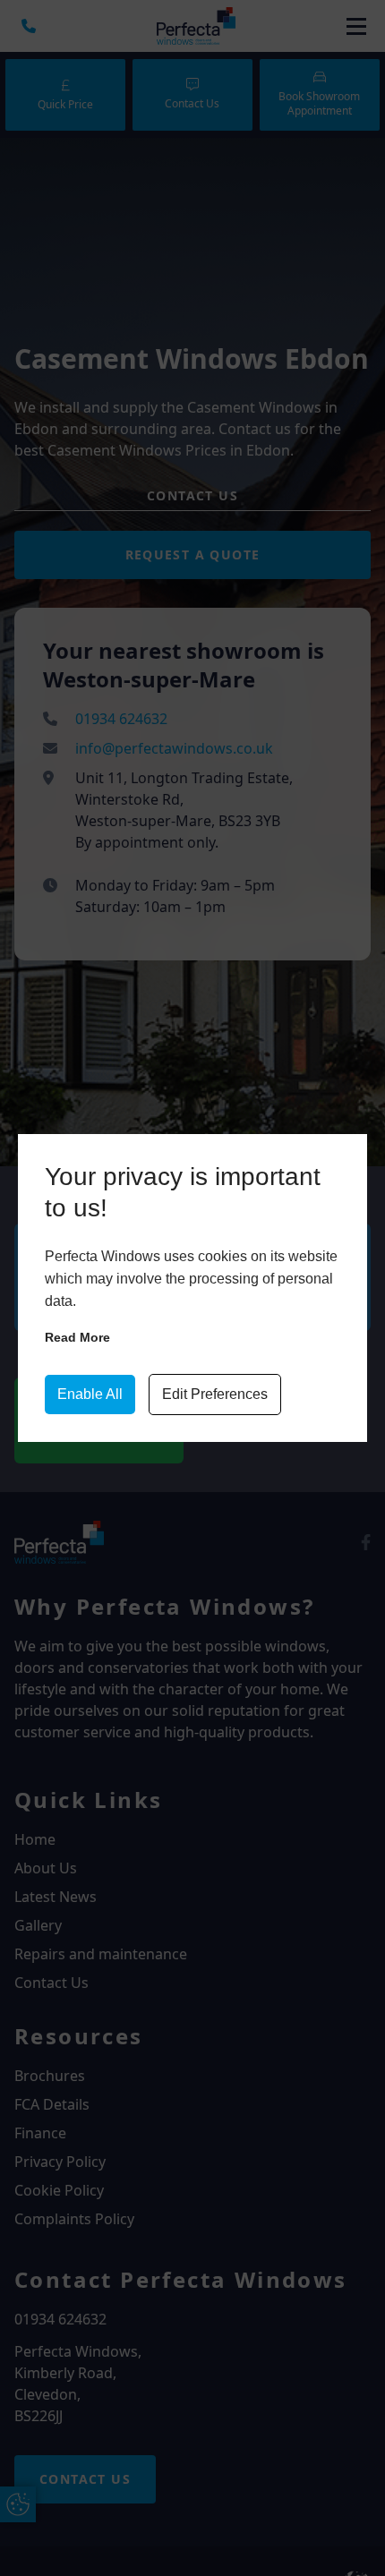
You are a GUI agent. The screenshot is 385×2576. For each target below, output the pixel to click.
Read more (77, 1337)
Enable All (90, 1394)
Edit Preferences (215, 1394)
